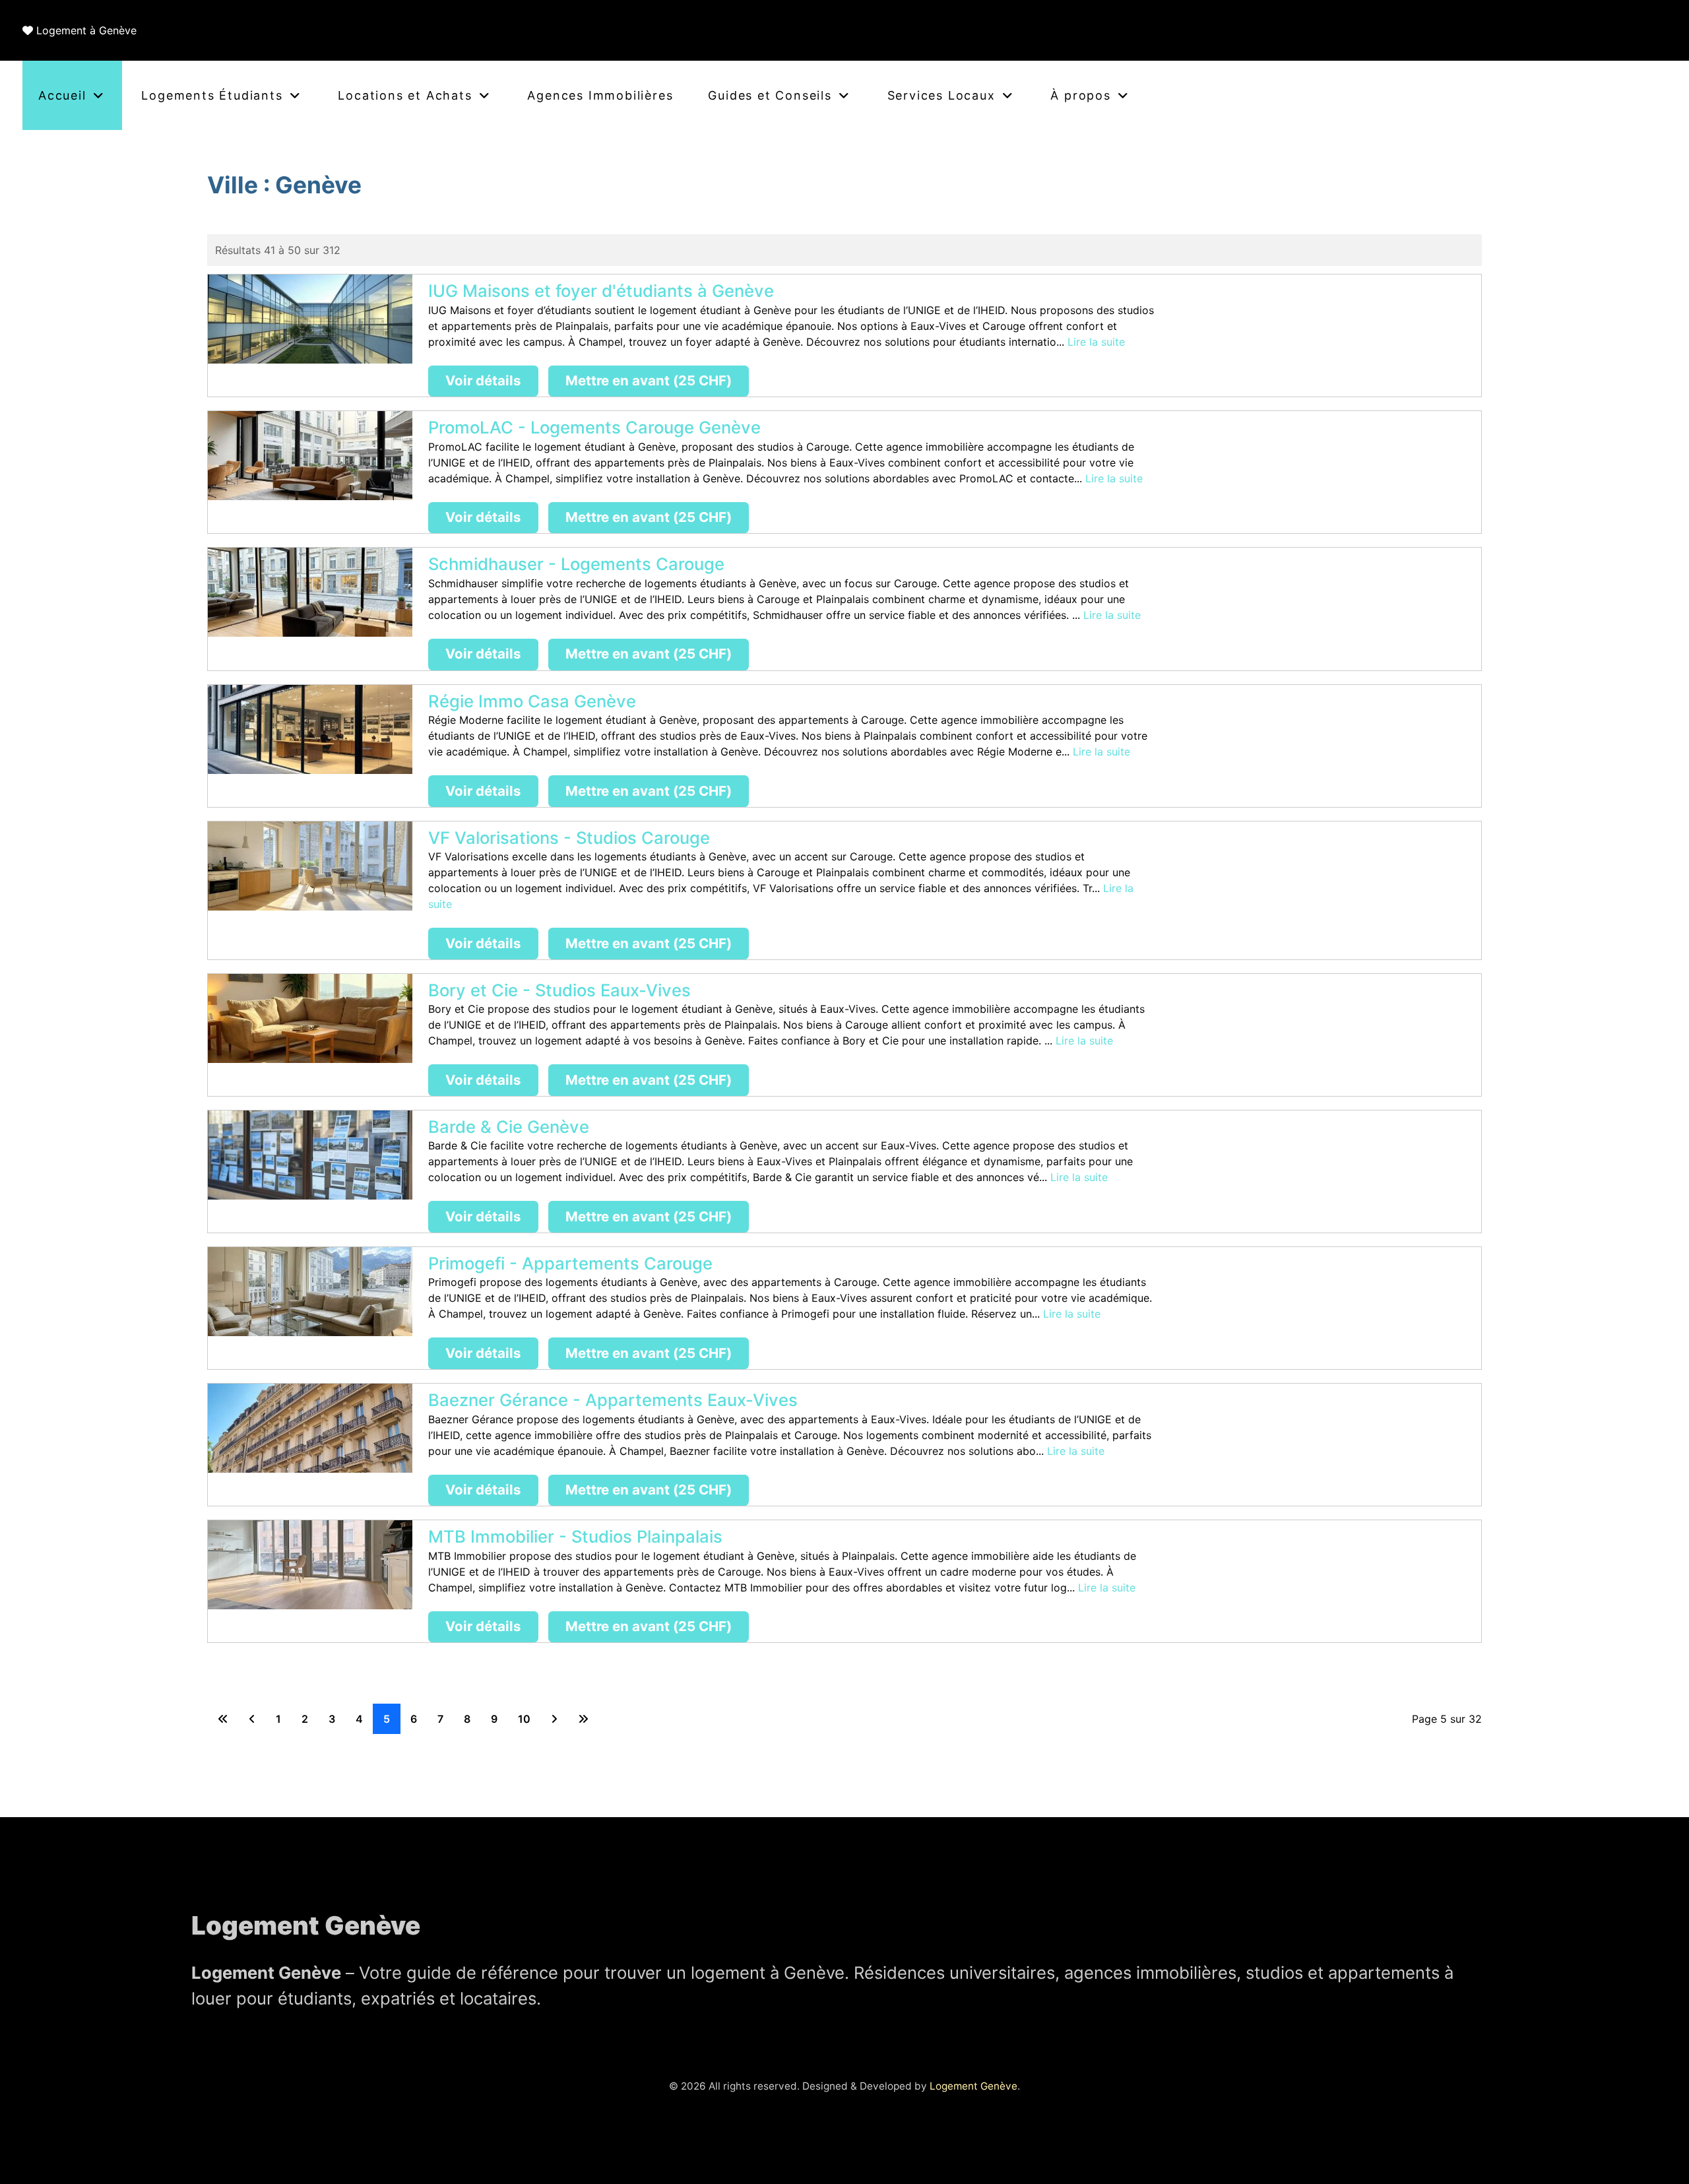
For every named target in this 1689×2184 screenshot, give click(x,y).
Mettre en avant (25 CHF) (649, 380)
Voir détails (483, 380)
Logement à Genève (86, 30)
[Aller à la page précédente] (252, 1719)
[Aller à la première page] (223, 1719)
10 (524, 1719)
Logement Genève (973, 2086)
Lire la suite (1096, 342)
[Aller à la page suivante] (554, 1719)
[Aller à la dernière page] (583, 1719)
